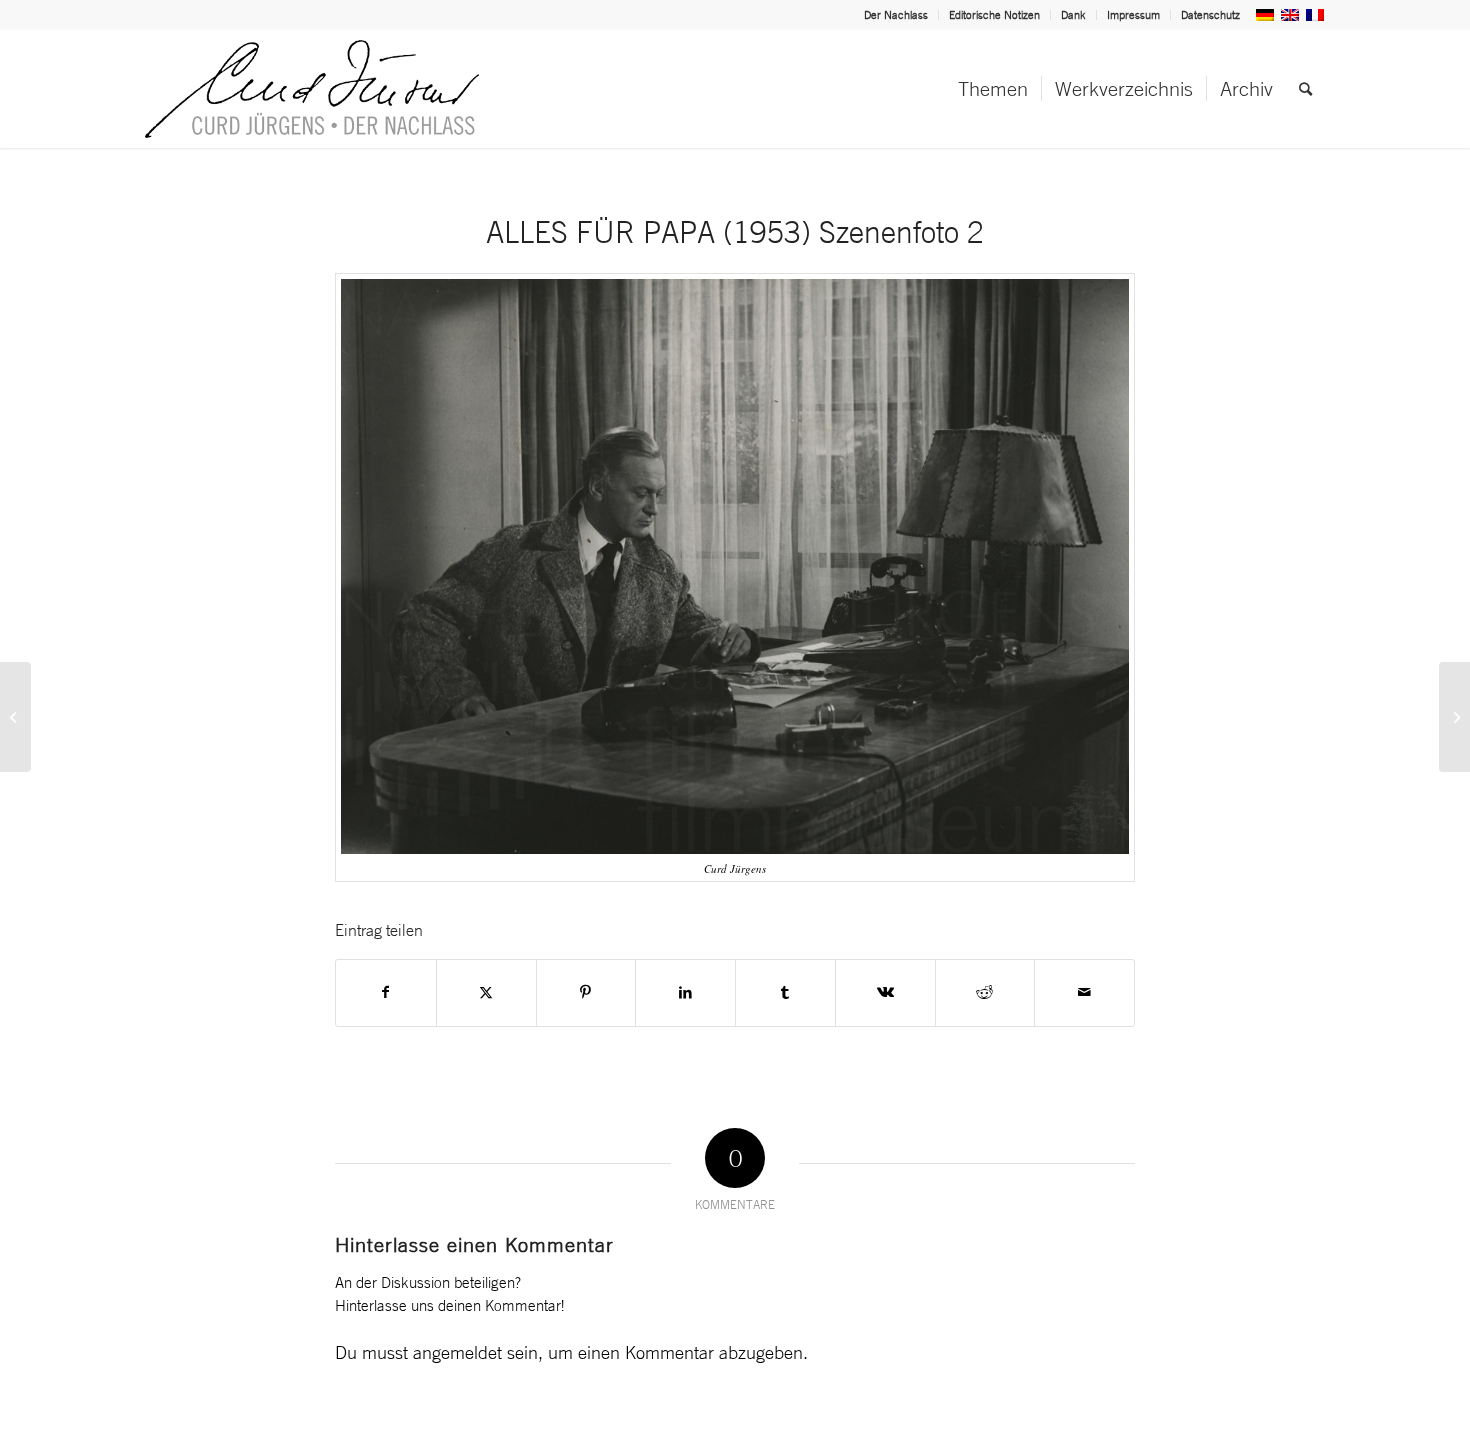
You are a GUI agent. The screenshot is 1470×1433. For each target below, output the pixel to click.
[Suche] (1305, 89)
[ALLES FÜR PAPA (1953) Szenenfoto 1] (15, 717)
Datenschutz (1210, 15)
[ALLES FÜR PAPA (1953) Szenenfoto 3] (1454, 717)
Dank (1073, 15)
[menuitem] (896, 15)
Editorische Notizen (994, 15)
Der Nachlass (896, 15)
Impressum (1133, 15)
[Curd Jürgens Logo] (312, 89)
